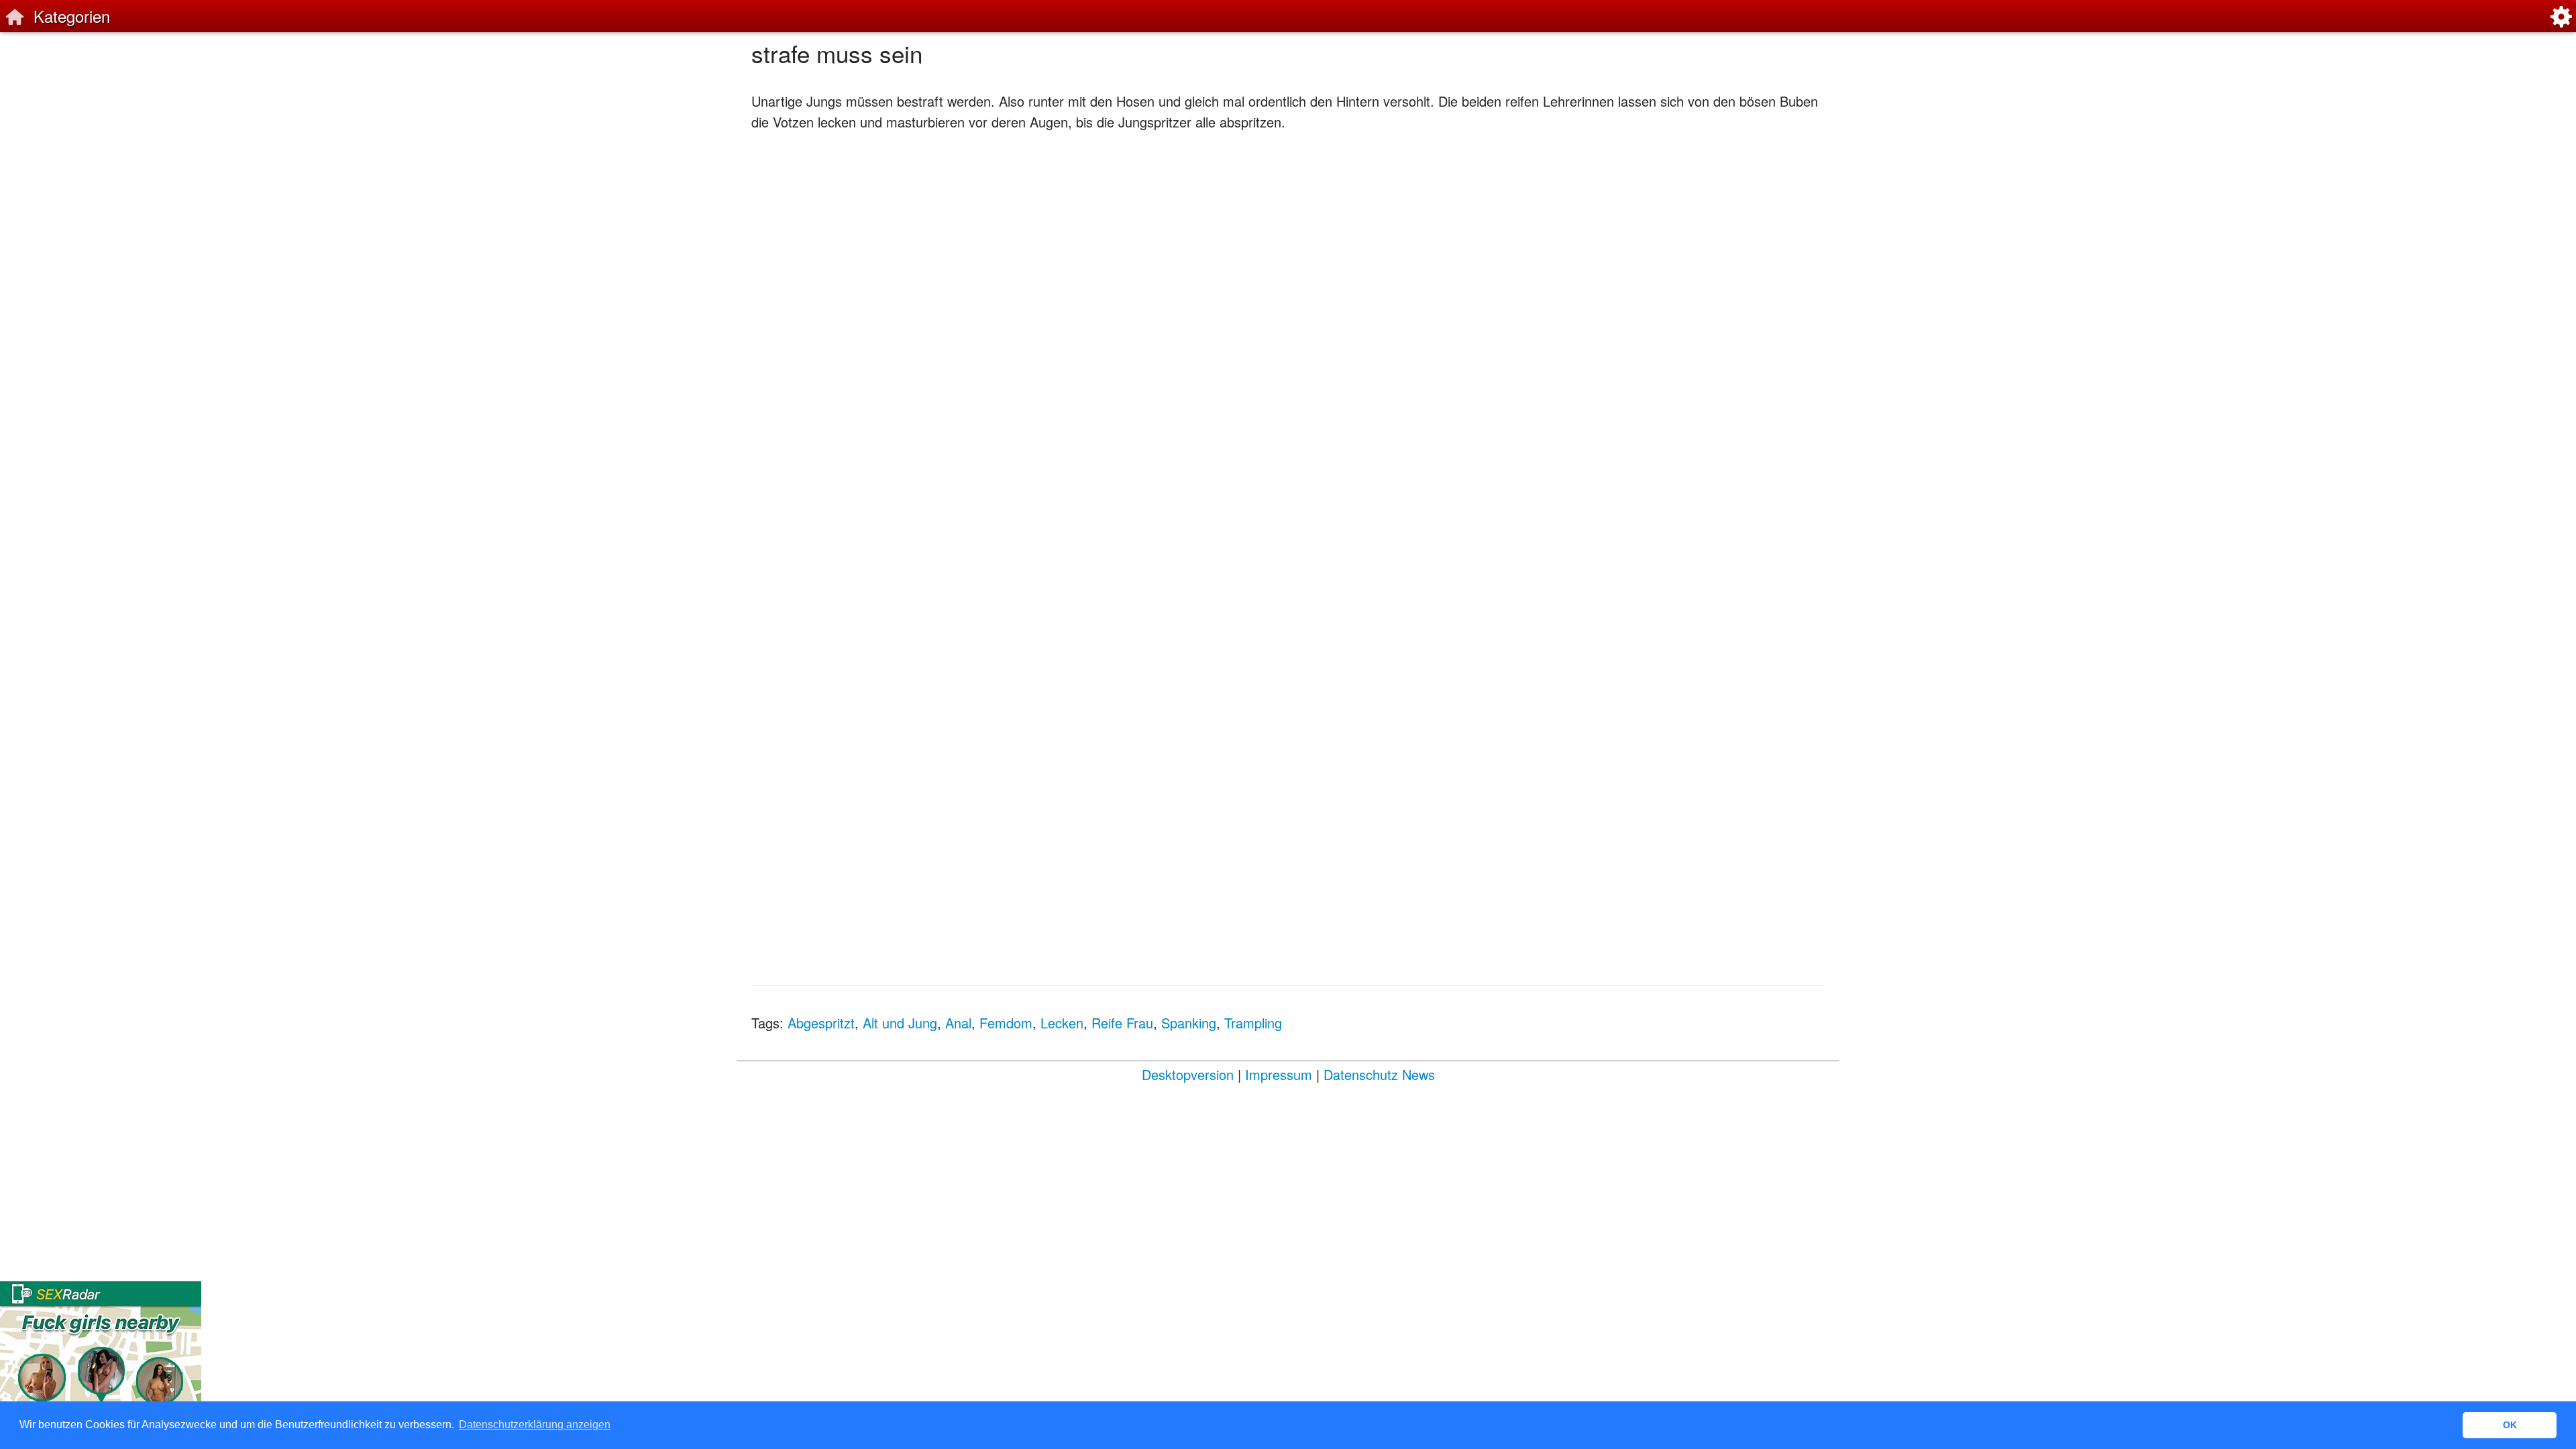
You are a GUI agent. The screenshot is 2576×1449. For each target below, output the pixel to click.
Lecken (1062, 1023)
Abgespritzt (821, 1023)
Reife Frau (1122, 1023)
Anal (958, 1023)
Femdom (1006, 1023)
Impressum (1279, 1074)
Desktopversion (1188, 1074)
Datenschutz (1361, 1074)
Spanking (1189, 1023)
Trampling (1253, 1023)
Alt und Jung (900, 1023)
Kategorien (72, 16)
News (1418, 1074)
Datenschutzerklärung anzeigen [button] (535, 1425)
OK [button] (2510, 1425)
